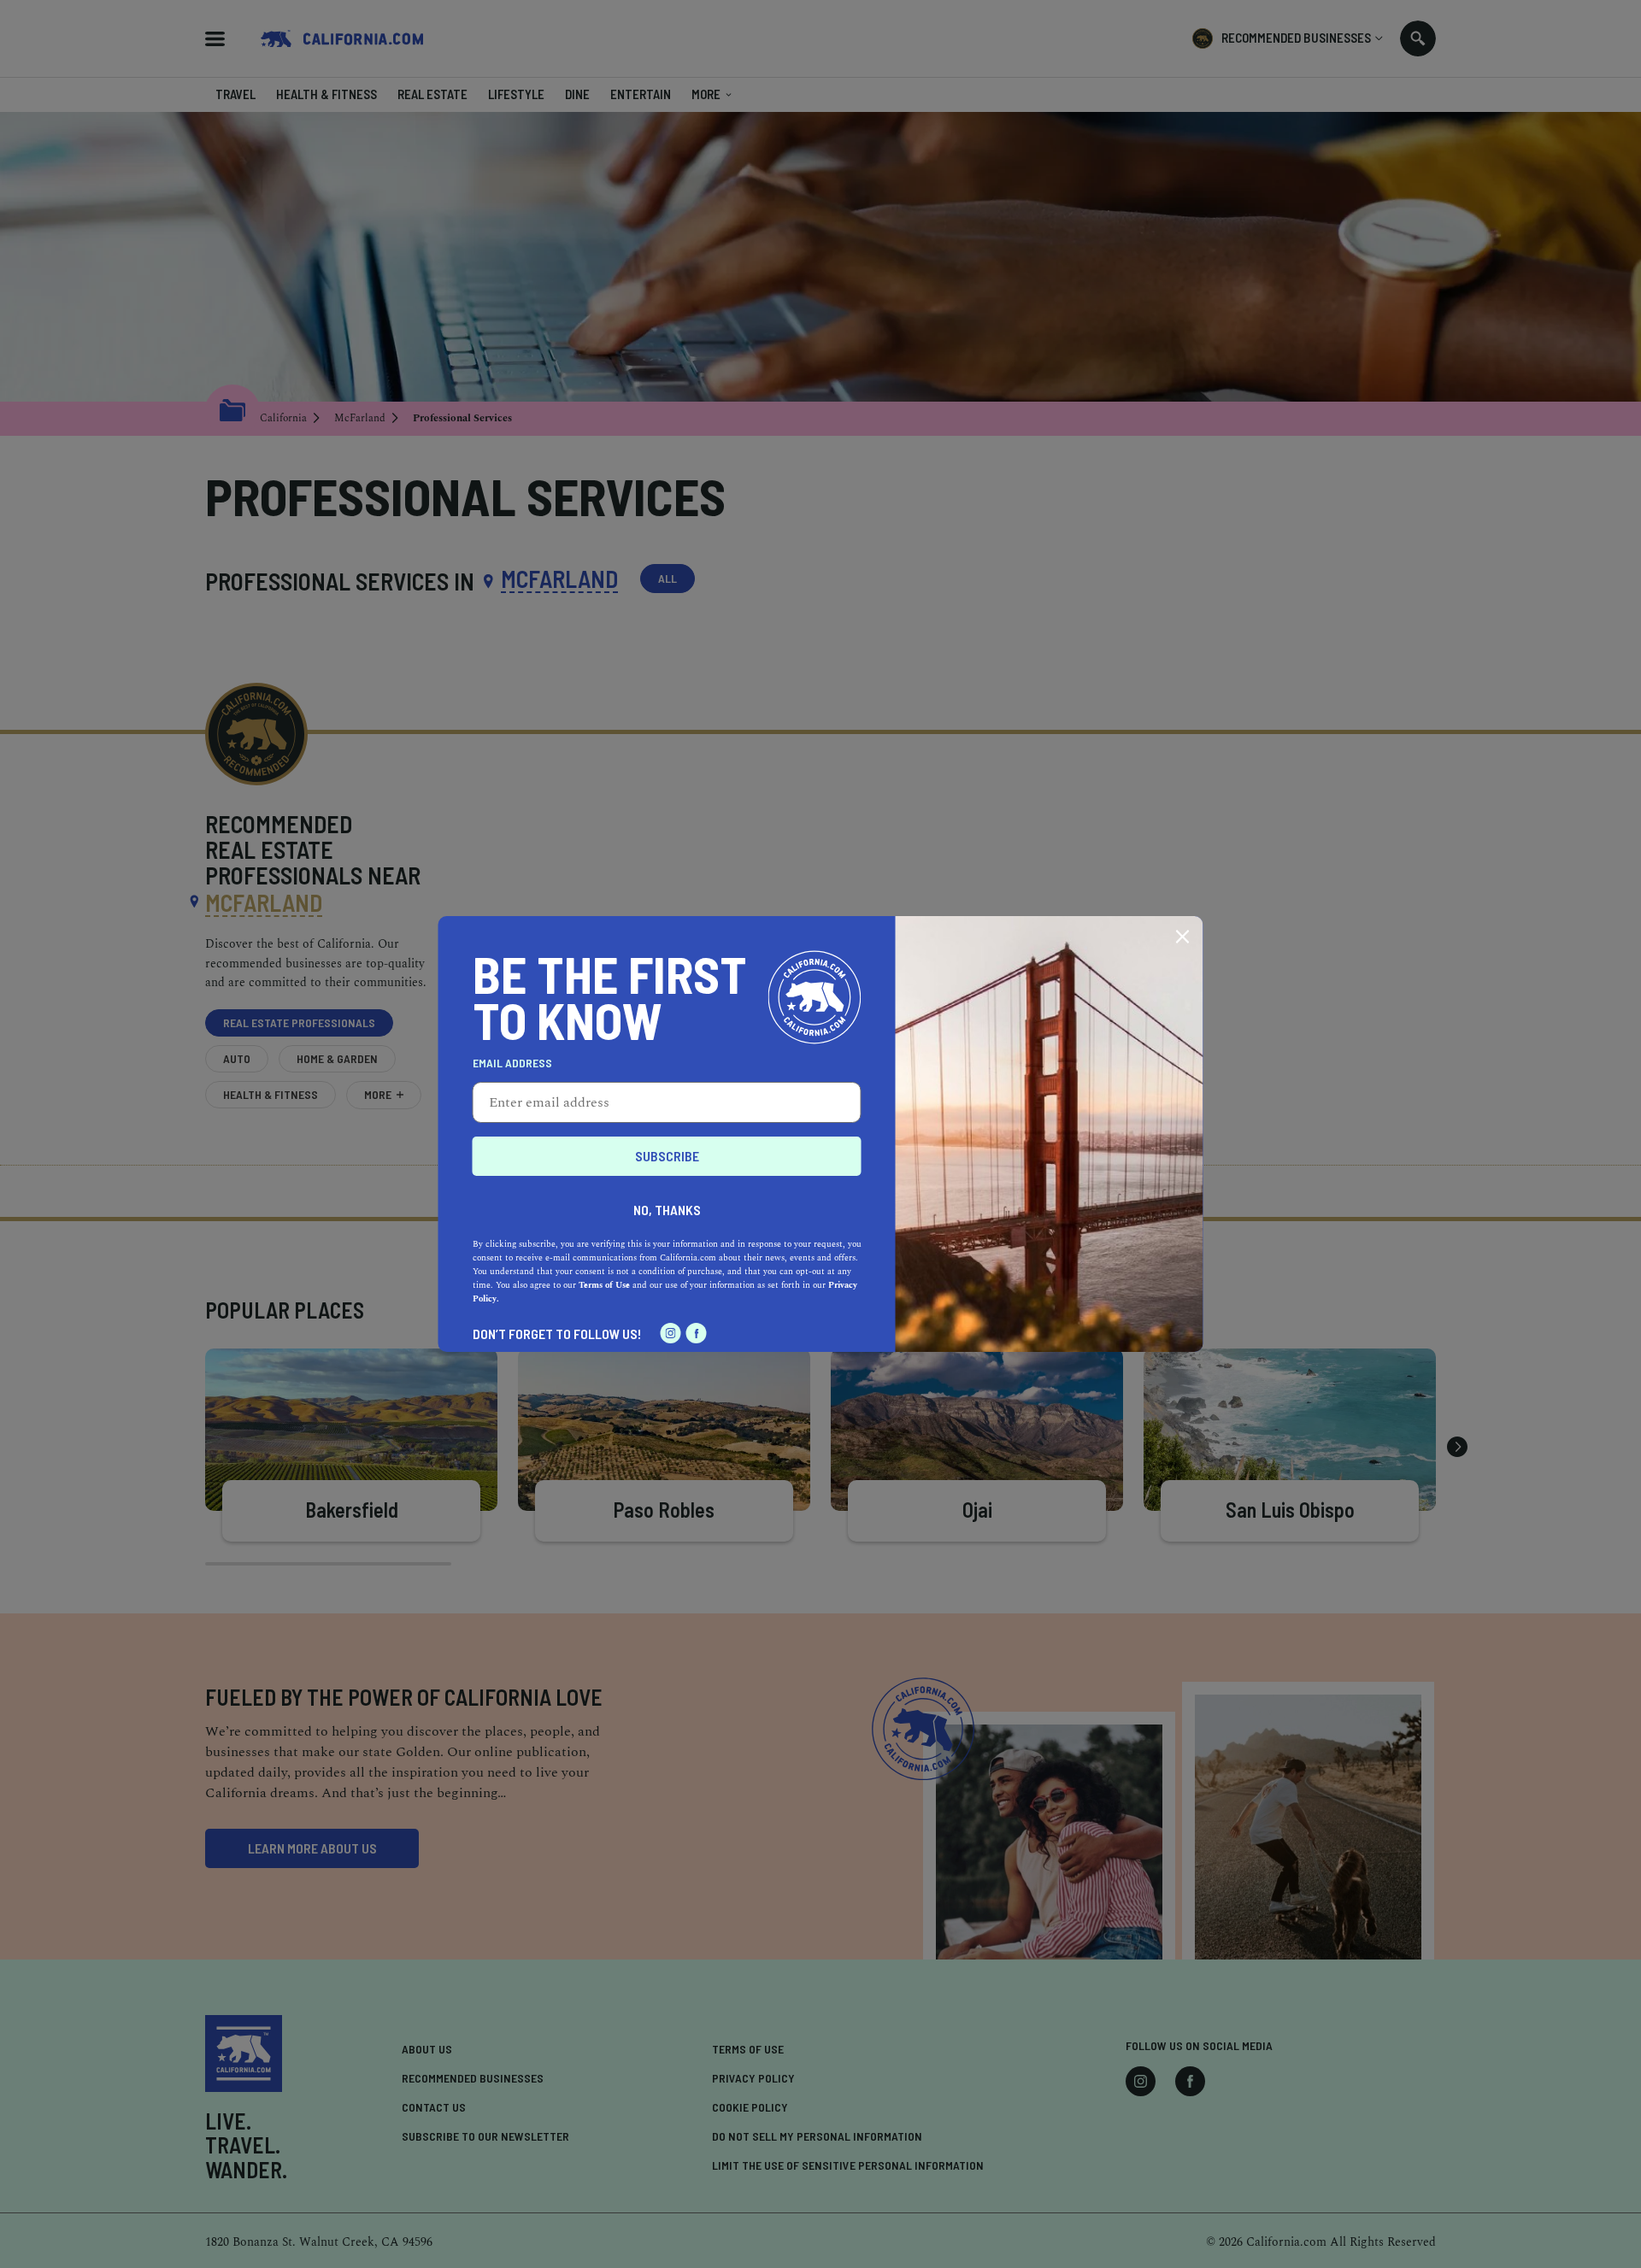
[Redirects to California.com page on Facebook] (697, 1333)
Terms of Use (604, 1285)
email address (512, 1063)
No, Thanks (667, 1210)
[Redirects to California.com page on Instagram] (671, 1333)
